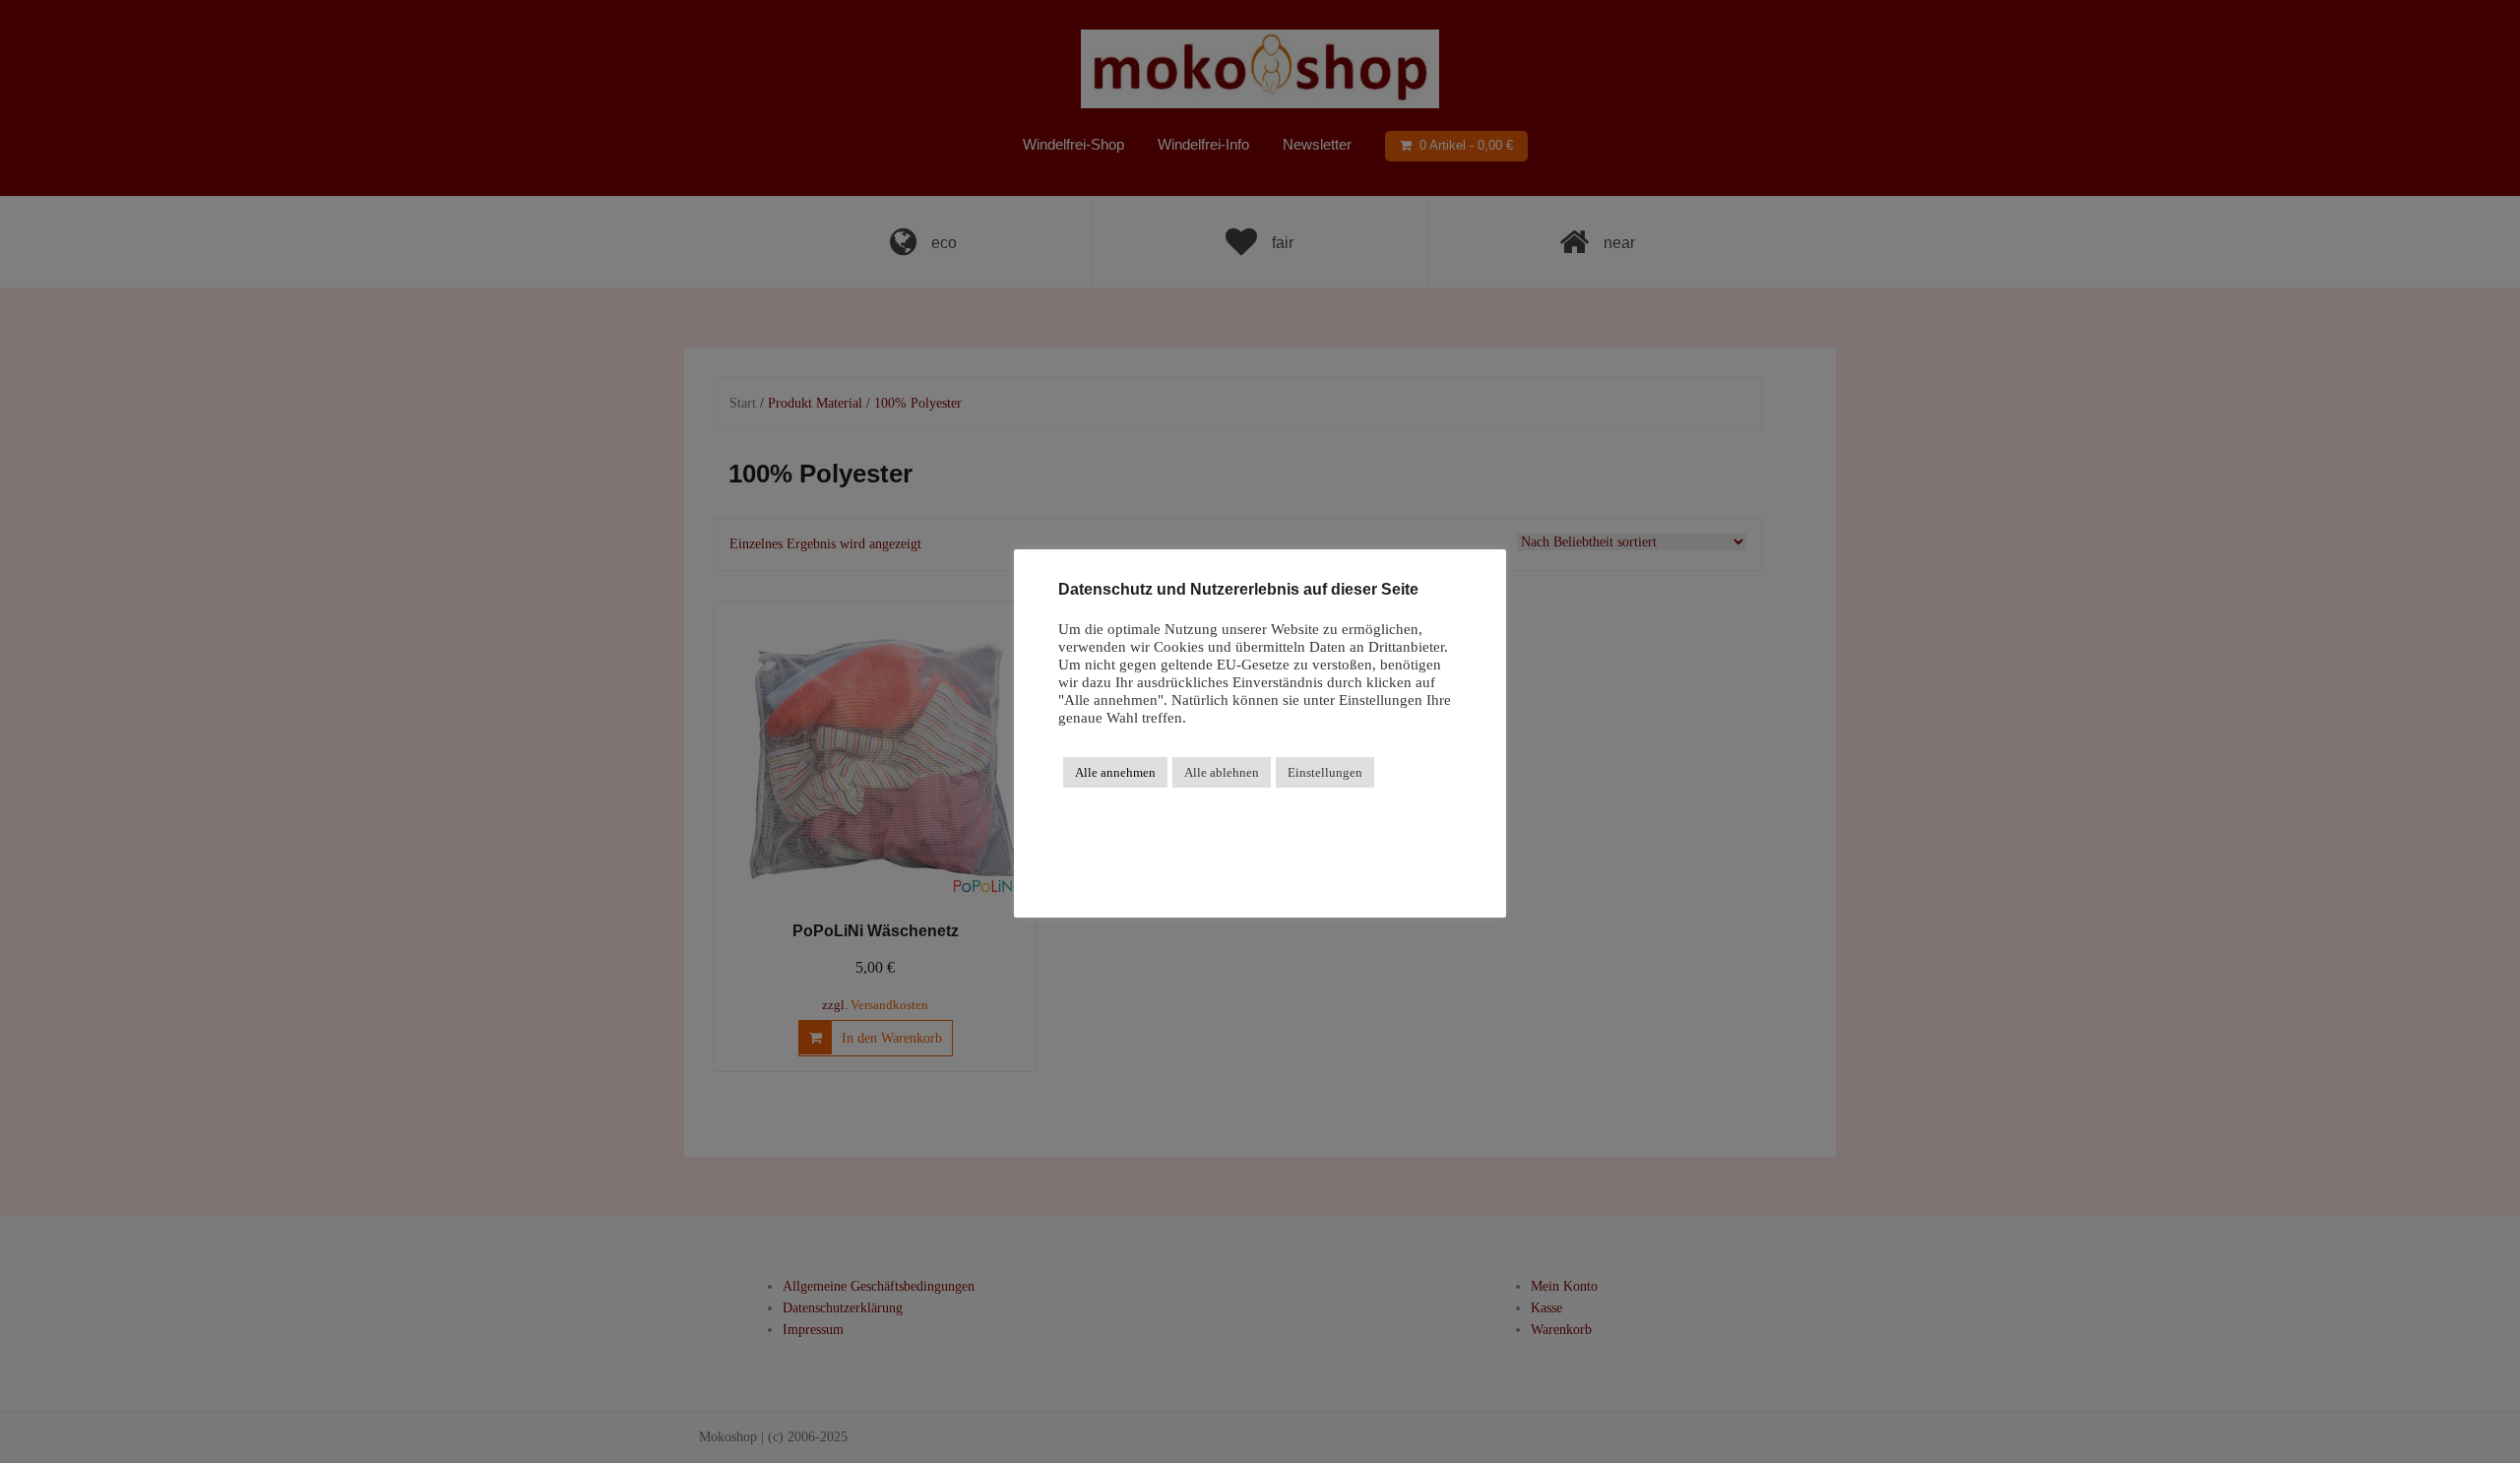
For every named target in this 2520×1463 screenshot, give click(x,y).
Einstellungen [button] (1325, 772)
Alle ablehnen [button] (1222, 772)
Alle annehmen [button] (1115, 772)
